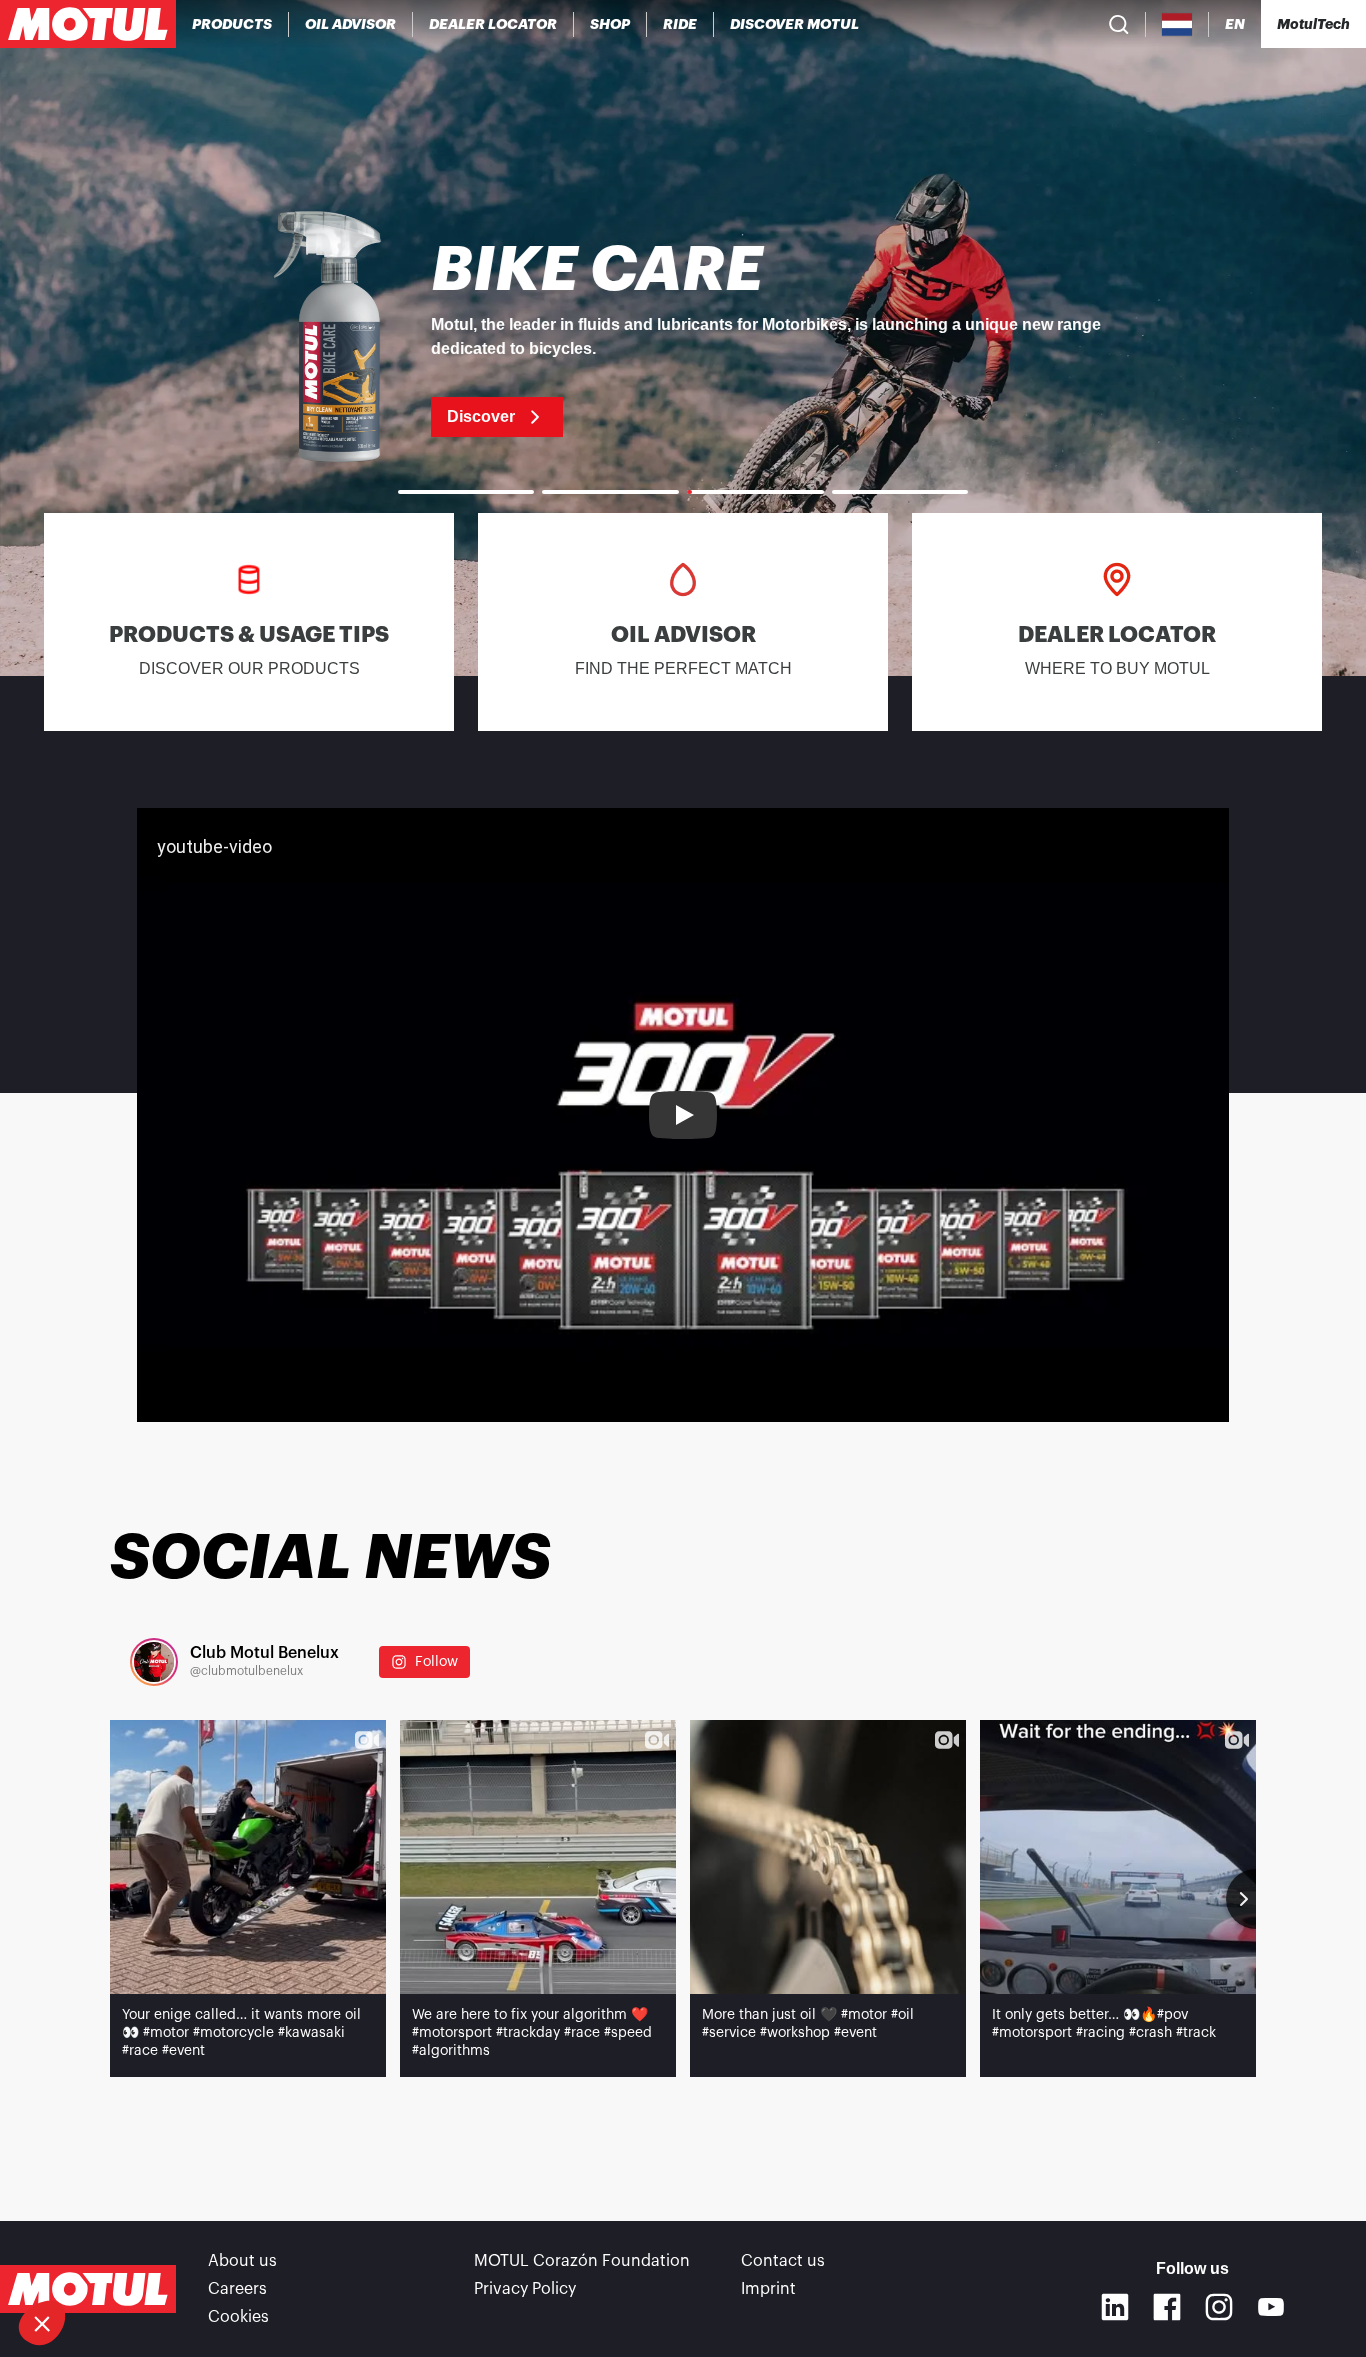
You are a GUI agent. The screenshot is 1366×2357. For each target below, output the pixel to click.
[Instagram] (1219, 2307)
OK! (335, 2256)
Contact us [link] (783, 2261)
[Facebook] (1167, 2307)
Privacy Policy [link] (525, 2289)
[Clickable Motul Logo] (88, 24)
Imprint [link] (768, 2289)
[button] (42, 2323)
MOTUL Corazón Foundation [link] (582, 2261)
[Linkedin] (1115, 2307)
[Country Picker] (1177, 24)
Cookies (238, 2317)
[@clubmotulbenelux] (154, 1662)
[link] (610, 24)
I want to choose (125, 2256)
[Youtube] (1271, 2307)
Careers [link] (237, 2289)
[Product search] (1119, 24)
